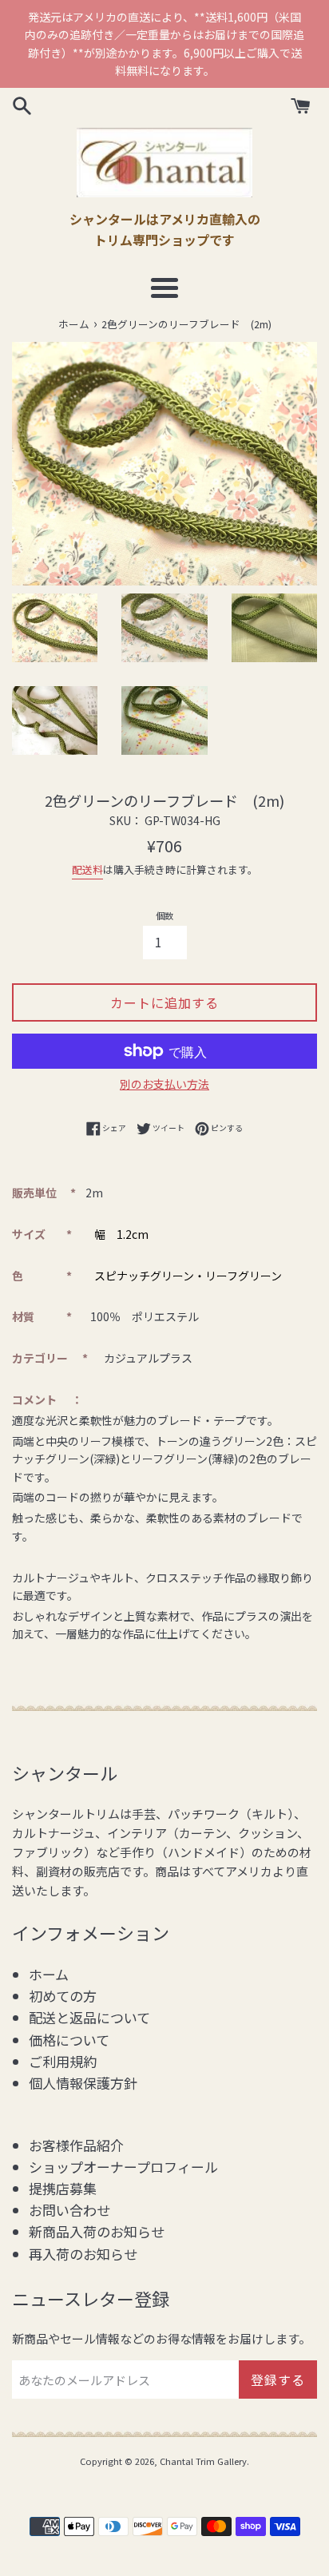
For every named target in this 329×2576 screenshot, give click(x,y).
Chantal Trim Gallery (203, 2461)
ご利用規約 (63, 2061)
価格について (69, 2040)
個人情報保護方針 (83, 2083)
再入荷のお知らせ (83, 2254)
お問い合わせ (69, 2210)
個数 (164, 915)
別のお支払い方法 (164, 1084)
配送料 (87, 869)
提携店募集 (63, 2188)
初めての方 (63, 1996)
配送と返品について (89, 2017)
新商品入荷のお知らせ (97, 2231)
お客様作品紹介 (76, 2145)
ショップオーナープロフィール (123, 2167)
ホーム (49, 1974)
